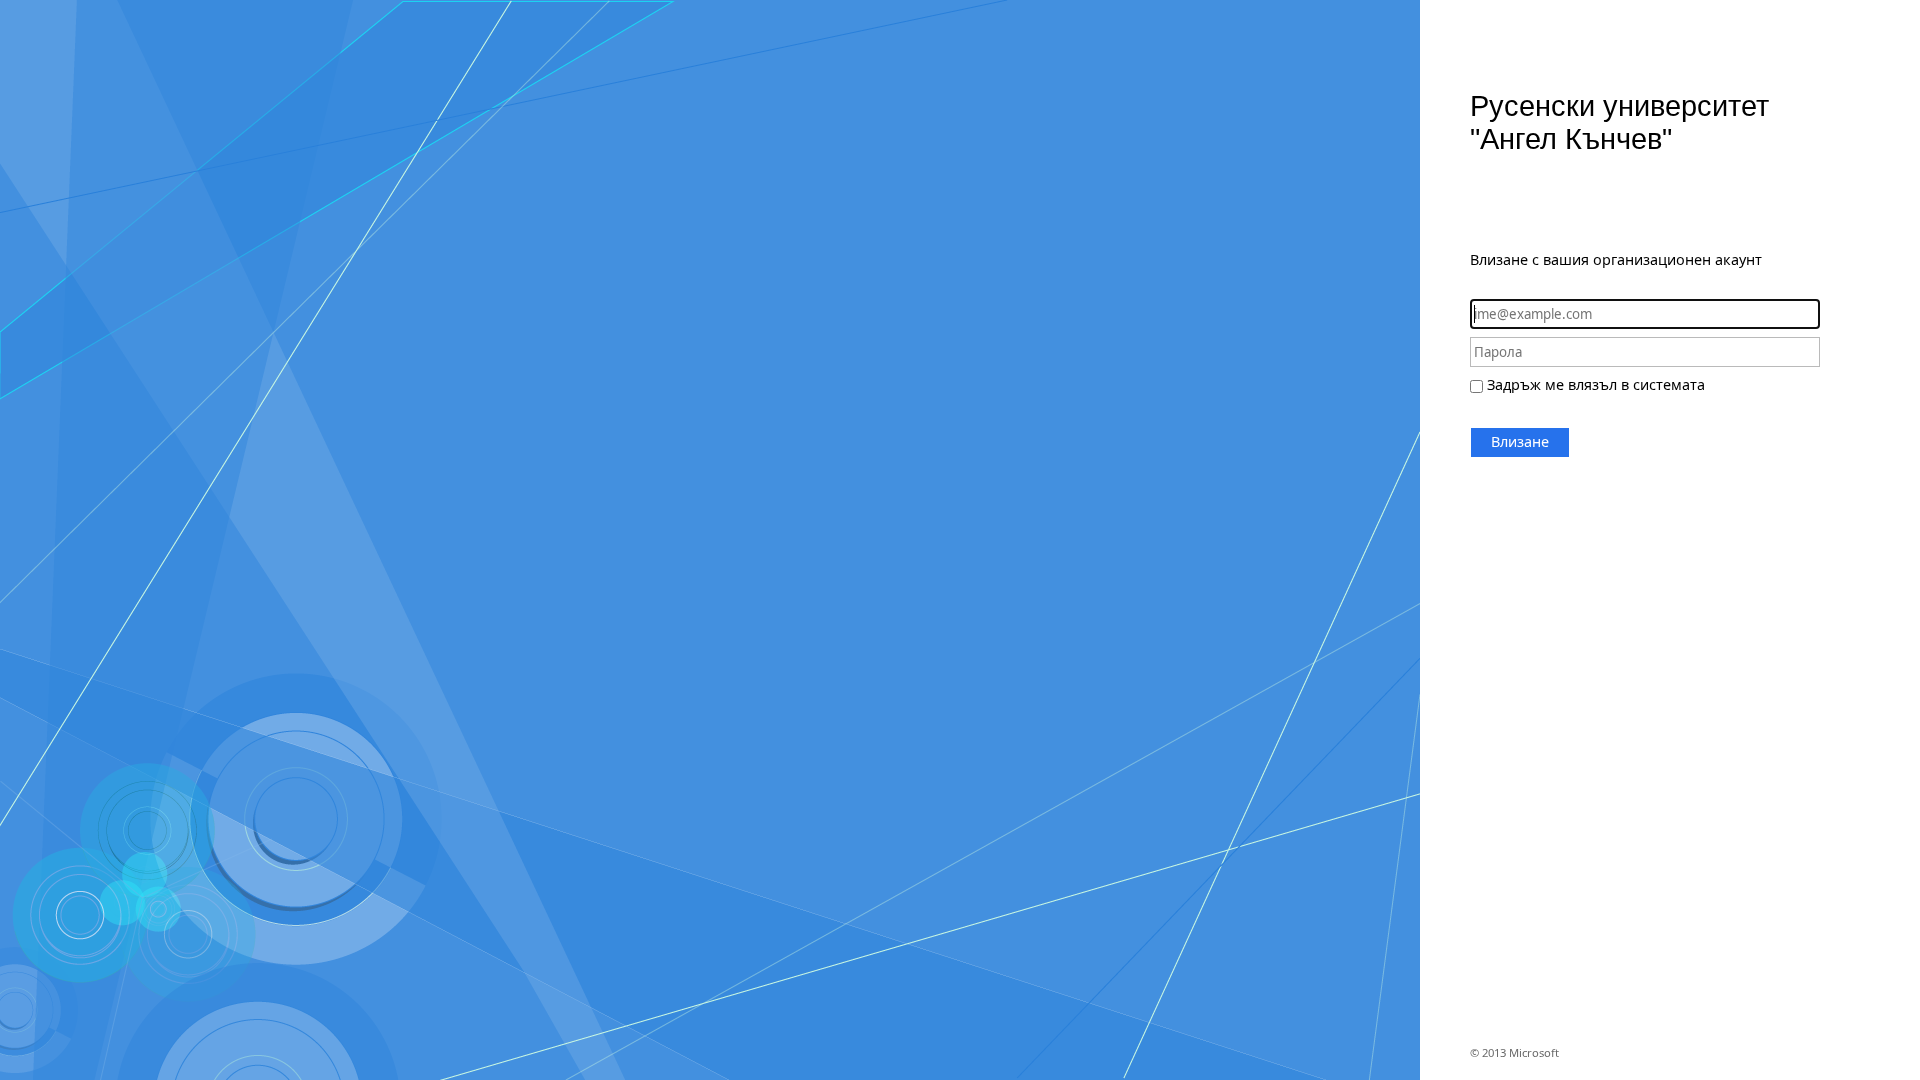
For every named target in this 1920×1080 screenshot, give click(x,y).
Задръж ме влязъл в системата (1596, 384)
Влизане (1520, 441)
